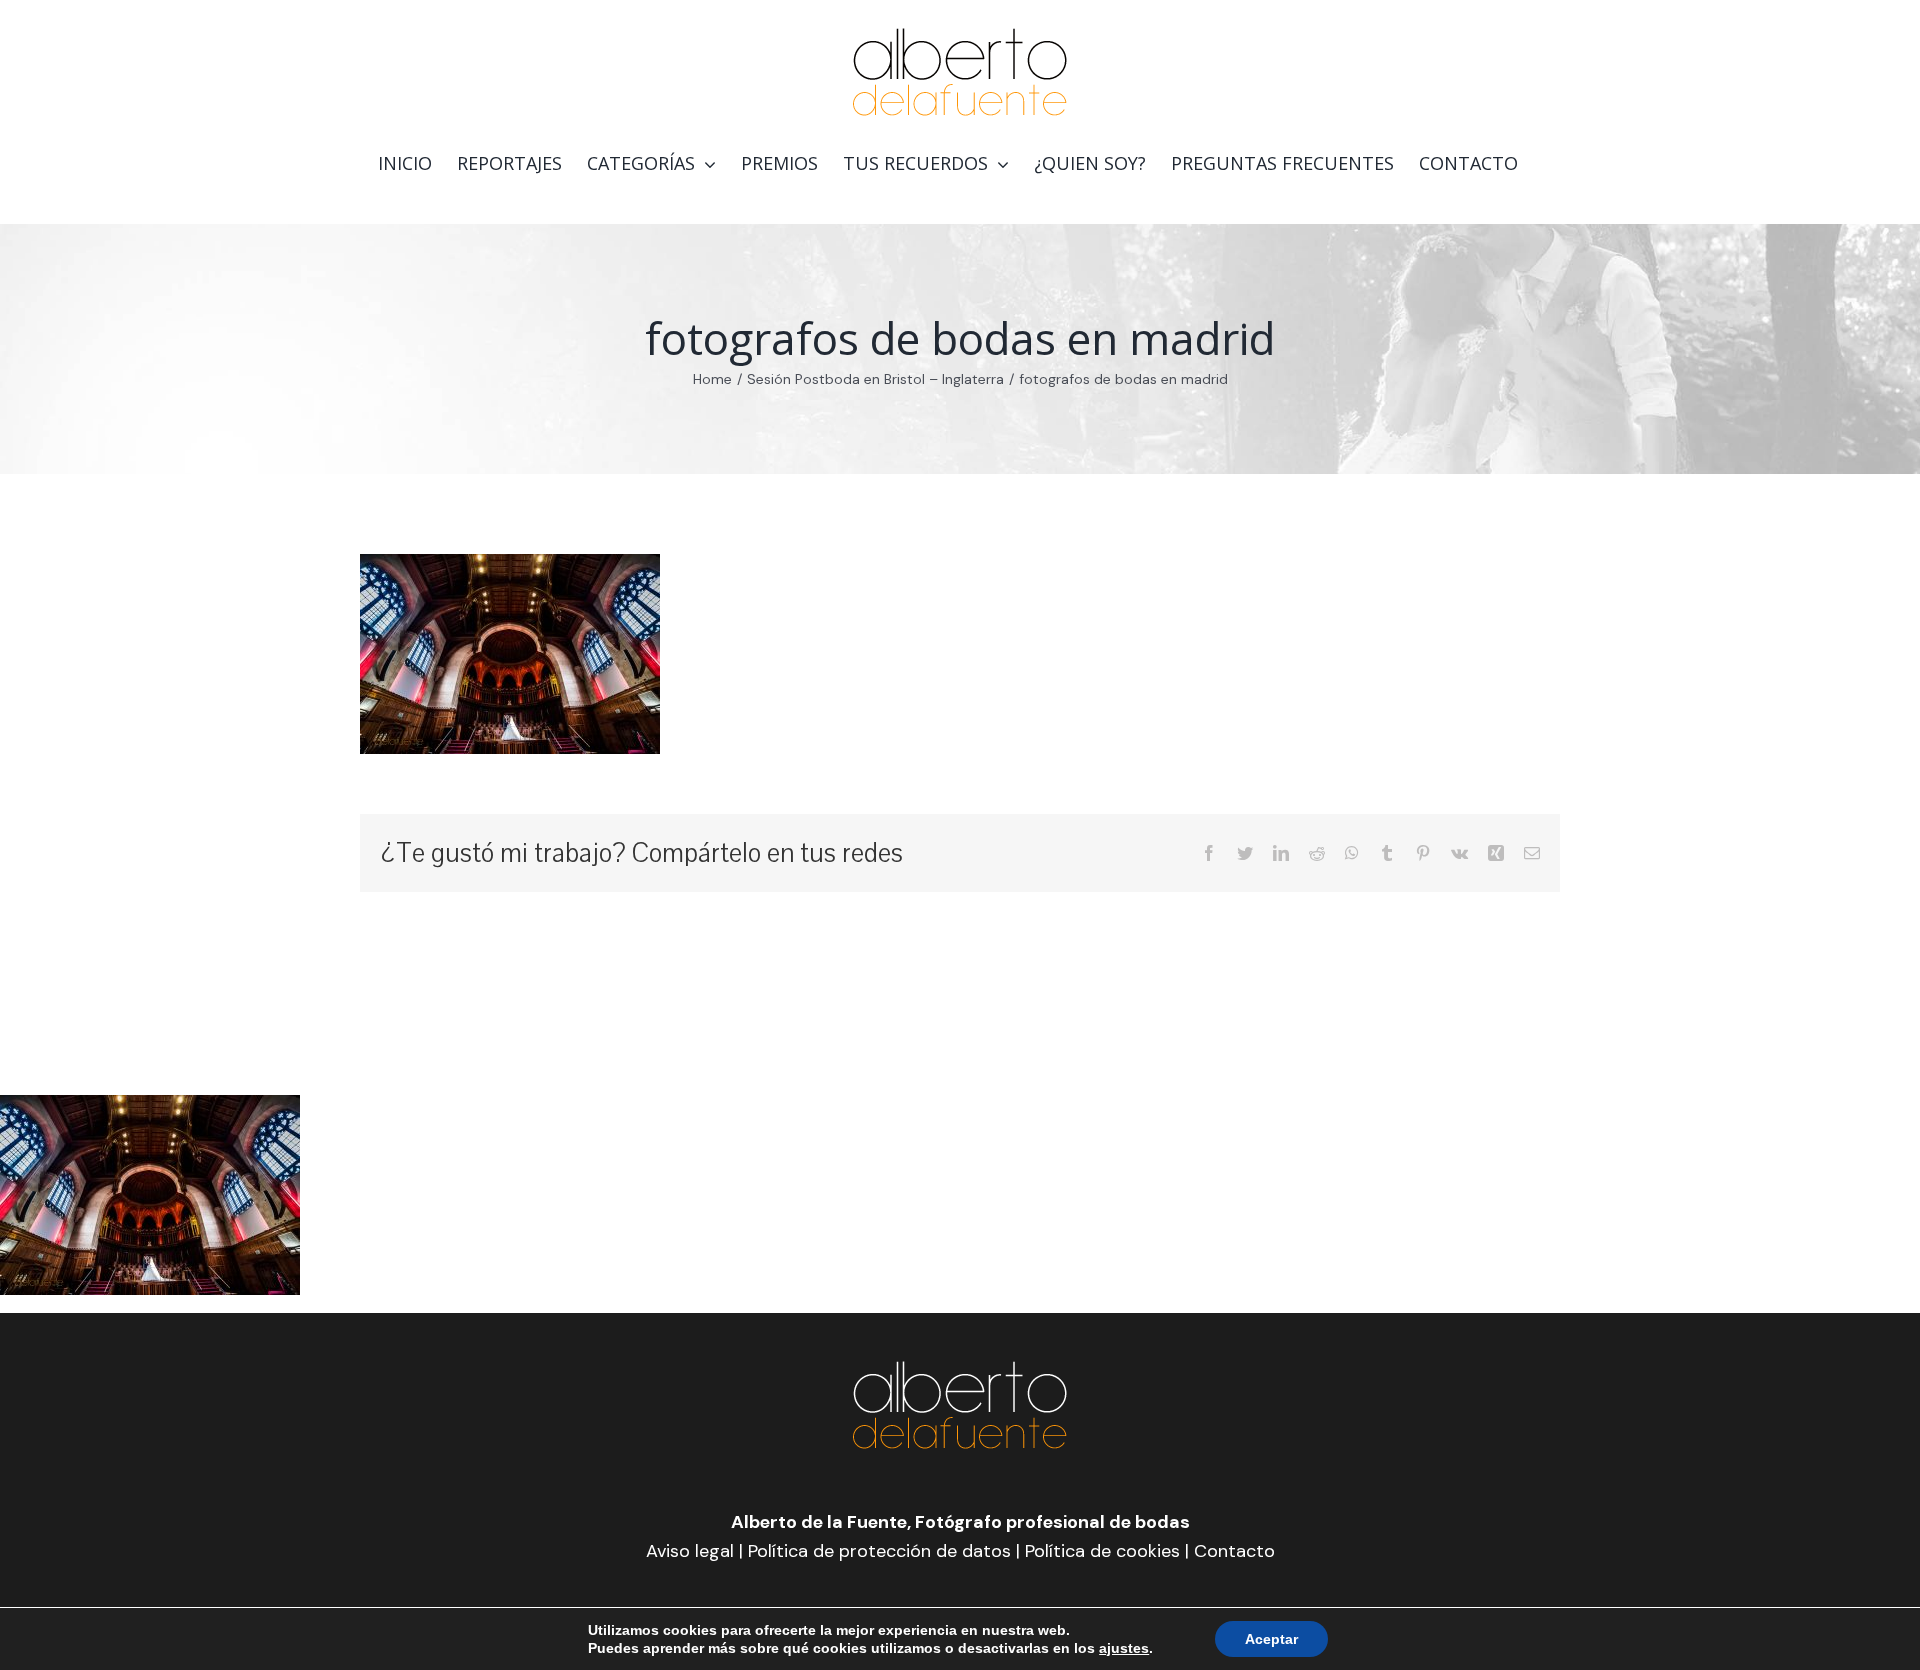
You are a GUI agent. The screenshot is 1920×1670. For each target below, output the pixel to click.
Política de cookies (1102, 1551)
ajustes (1124, 1648)
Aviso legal (690, 1551)
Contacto (1234, 1551)
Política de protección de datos (879, 1551)
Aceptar (1271, 1639)
